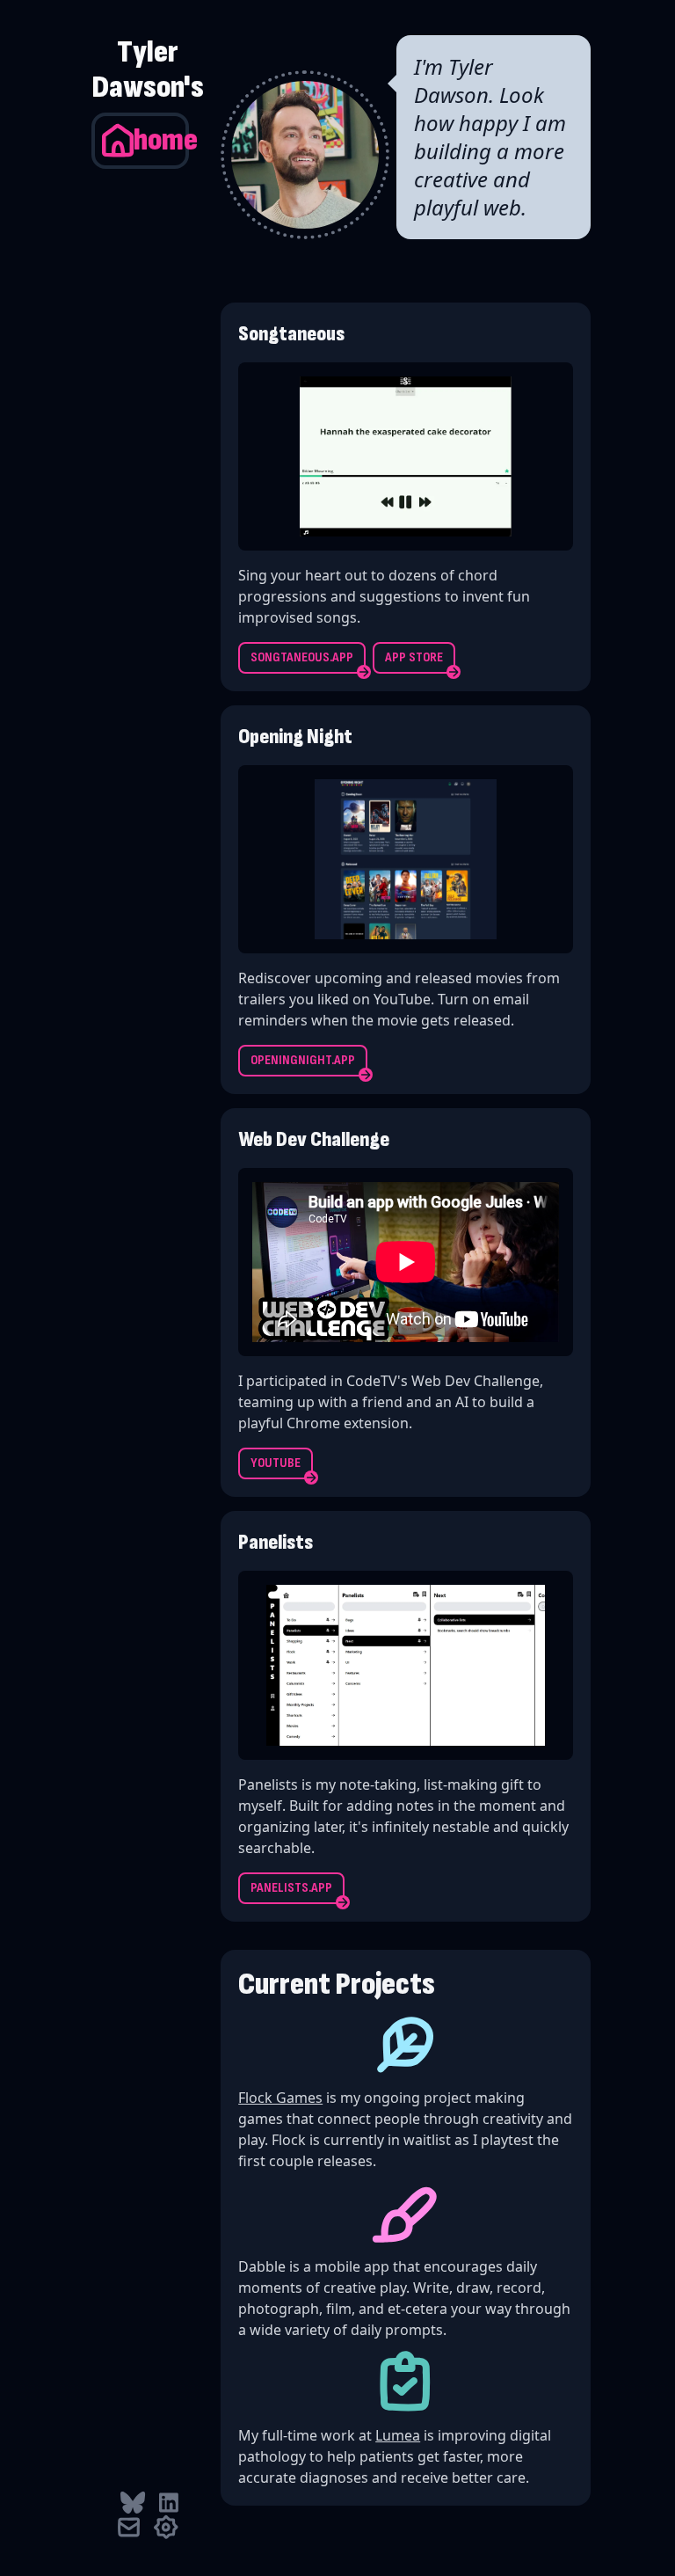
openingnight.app (303, 1060)
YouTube (276, 1463)
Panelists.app (291, 1888)
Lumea (398, 2435)
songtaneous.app (302, 657)
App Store (414, 657)
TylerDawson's (148, 70)
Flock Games (280, 2098)
